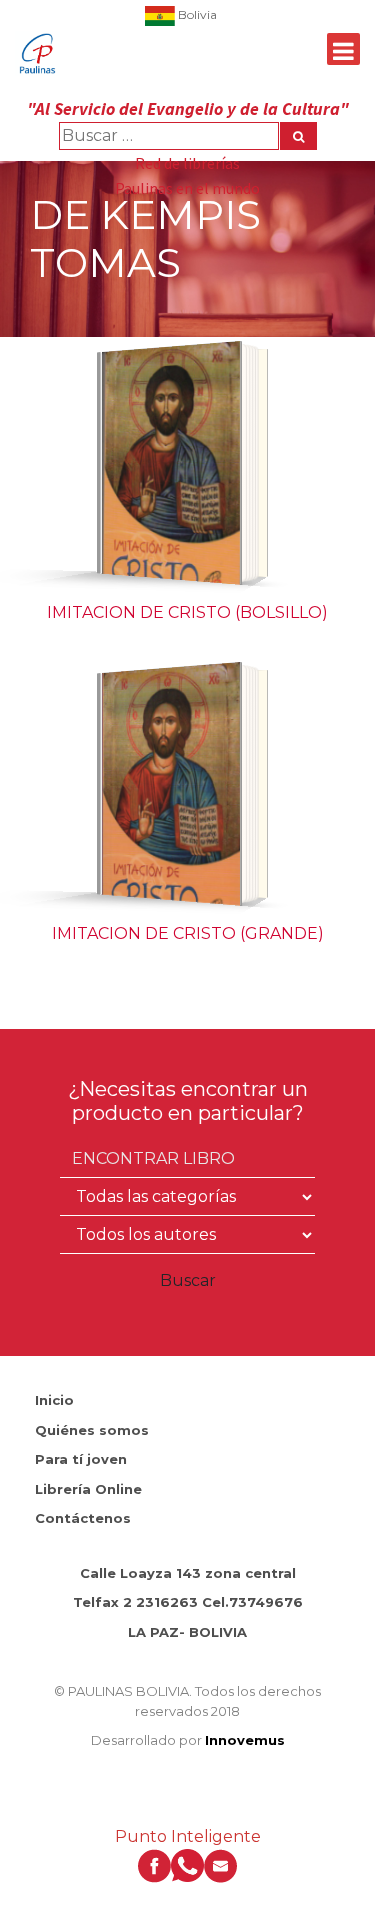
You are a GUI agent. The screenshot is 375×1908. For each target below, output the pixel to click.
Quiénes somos (92, 1430)
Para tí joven (81, 1459)
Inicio (54, 1400)
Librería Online (88, 1489)
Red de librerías (187, 163)
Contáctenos (83, 1518)
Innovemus (245, 1740)
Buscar (188, 1280)
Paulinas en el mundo (187, 188)
